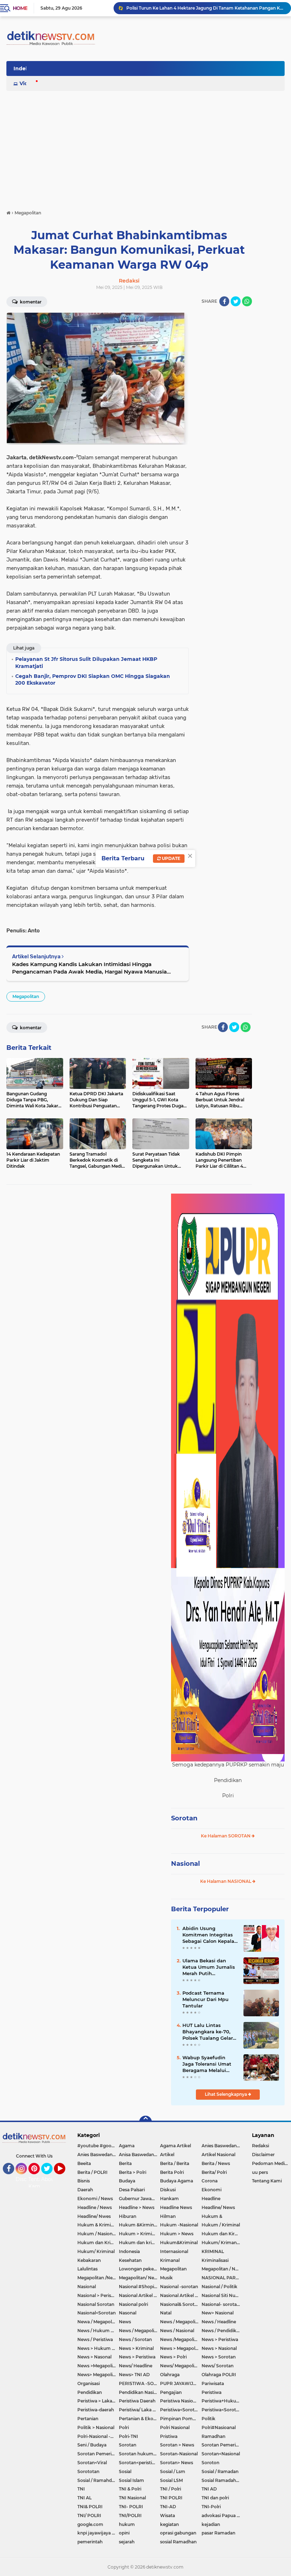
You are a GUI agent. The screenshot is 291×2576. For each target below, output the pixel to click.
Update (171, 858)
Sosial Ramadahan (221, 2480)
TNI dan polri (215, 2498)
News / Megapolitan (181, 2322)
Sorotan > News (177, 2445)
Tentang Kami (39, 2183)
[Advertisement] (145, 147)
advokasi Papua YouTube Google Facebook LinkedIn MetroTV (222, 2515)
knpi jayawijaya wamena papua (98, 2533)
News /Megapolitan (181, 2339)
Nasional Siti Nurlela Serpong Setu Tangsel (222, 2295)
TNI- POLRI (131, 2507)
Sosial (125, 2471)
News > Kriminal (136, 2348)
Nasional (185, 1864)
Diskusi (168, 2190)
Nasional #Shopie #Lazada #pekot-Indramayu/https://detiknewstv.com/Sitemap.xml (140, 2287)
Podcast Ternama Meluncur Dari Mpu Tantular (205, 1999)
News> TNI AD (134, 2375)
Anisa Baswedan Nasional (140, 2155)
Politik (208, 2419)
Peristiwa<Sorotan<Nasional (222, 2410)
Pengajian (171, 2392)
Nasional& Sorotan (180, 2304)
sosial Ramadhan (178, 2542)
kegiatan (169, 2524)
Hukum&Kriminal (179, 2243)
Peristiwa (212, 2392)
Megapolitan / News (222, 2269)
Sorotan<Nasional (221, 2454)
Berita (125, 2163)
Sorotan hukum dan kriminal (140, 2454)
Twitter (50, 2177)
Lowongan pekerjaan (140, 2269)
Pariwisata (213, 2383)
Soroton (210, 2463)
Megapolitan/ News (139, 2278)
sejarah (127, 2542)
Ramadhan (213, 2436)
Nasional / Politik (219, 2287)
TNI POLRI (171, 2498)
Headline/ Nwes (94, 2216)
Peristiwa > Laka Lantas (98, 2401)
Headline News (176, 2207)
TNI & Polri (130, 2489)
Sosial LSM (171, 2480)
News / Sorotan (135, 2339)
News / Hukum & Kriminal (98, 2331)
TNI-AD (168, 2507)
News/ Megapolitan (181, 2366)
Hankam (169, 2199)
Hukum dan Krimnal (98, 2243)
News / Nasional (177, 2331)
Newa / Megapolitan (98, 2322)
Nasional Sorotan (96, 2304)
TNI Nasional (132, 2498)
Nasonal (128, 2313)
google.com (90, 2524)
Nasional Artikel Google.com (140, 2295)
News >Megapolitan (98, 2366)
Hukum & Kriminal (97, 2225)
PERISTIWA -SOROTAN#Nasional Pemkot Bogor (140, 2383)
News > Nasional (219, 2348)
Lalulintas (87, 2269)
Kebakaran (89, 2260)
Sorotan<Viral (92, 2463)
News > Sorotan (219, 2357)
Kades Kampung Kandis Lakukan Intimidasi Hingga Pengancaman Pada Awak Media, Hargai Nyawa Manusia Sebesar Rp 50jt (89, 968)
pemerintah (90, 2542)
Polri (124, 2427)
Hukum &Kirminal (138, 2225)
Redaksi (260, 2146)
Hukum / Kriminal (221, 2225)
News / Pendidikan (222, 2331)
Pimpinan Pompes (180, 2419)
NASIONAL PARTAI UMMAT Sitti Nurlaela (222, 2278)
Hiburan (128, 2216)
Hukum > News (177, 2234)
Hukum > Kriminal (139, 2234)
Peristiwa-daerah (96, 2410)
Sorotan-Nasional (179, 2454)
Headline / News (95, 2207)
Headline (211, 2199)
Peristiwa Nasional (180, 2401)
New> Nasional (218, 2313)
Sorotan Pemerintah (222, 2445)
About (49, 2179)
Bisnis (84, 2181)
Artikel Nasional (218, 2155)
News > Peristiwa (220, 2339)
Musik (166, 2278)
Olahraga (170, 2375)
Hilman (168, 2216)
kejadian (211, 2524)
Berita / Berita (175, 2163)
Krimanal (170, 2260)
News (125, 2322)
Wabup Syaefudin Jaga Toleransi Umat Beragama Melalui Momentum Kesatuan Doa (209, 2064)
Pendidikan (90, 2392)
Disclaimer (263, 2155)
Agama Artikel (175, 2146)
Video (27, 83)
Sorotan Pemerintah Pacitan (98, 2454)
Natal (166, 2313)
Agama (127, 2146)
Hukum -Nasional (179, 2225)
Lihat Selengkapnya (226, 2094)
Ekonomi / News (95, 2199)
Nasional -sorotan (179, 2287)
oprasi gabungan (178, 2533)
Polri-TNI (128, 2436)
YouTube (64, 2177)
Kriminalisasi (215, 2260)
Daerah (85, 2190)
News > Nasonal (94, 2357)
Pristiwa (169, 2436)
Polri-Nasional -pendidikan (98, 2436)
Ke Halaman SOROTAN (226, 1836)
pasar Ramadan (218, 2533)
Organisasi (89, 2383)
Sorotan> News (177, 2463)
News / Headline (219, 2322)
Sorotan (184, 1818)
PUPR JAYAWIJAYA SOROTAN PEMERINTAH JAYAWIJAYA (181, 2383)
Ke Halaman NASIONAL (226, 1881)
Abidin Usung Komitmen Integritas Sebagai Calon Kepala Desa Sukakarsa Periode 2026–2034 (208, 1935)
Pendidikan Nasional (140, 2392)
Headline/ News (218, 2207)
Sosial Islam (131, 2480)
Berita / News (216, 2163)
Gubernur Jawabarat (140, 2199)
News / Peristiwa (95, 2339)
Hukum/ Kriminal (96, 2251)
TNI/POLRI (130, 2515)
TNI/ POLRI (89, 2515)
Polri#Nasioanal (219, 2427)
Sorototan (88, 2471)
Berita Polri (172, 2172)
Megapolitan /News (98, 2278)
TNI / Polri (171, 2489)
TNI (81, 2489)
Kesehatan (130, 2260)
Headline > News (137, 2207)
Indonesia (129, 2251)
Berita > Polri (133, 2172)
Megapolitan (26, 996)
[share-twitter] (236, 301)
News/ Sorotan (218, 2366)
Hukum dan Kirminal (222, 2234)
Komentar (30, 302)
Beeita (84, 2163)
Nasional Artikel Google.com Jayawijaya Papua (181, 2295)
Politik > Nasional (96, 2427)
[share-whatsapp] (247, 301)
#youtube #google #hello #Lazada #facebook (98, 2146)
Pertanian (88, 2419)
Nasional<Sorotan (97, 2313)
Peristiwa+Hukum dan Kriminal (222, 2401)
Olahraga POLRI (219, 2375)
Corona (210, 2181)
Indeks (22, 68)
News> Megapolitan (98, 2375)
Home (20, 8)
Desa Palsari (132, 2190)
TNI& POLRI (90, 2507)
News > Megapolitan (181, 2348)
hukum (127, 2524)
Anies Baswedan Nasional (222, 2146)
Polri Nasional (175, 2427)
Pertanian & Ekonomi (140, 2419)
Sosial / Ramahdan (97, 2480)
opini (124, 2533)
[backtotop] (145, 2122)
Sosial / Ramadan (220, 2471)
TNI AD (209, 2489)
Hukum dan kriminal (140, 2243)
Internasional (174, 2251)
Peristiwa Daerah (137, 2401)
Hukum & (212, 2216)
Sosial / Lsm (173, 2471)
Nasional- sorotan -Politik (222, 2304)
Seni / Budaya (92, 2445)
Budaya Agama (177, 2181)
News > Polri (173, 2357)
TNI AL (84, 2498)
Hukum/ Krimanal (221, 2243)
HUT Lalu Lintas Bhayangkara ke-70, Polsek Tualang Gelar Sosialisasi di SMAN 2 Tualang (208, 2032)
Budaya (127, 2181)
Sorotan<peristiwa (139, 2463)
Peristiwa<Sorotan (180, 2410)
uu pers (260, 2172)
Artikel (167, 2155)
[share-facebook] (224, 301)
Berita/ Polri (214, 2172)
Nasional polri (133, 2304)
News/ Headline (136, 2366)
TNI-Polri (211, 2507)
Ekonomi (212, 2190)
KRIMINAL (213, 2251)
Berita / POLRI (92, 2172)
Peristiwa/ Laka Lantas (140, 2410)
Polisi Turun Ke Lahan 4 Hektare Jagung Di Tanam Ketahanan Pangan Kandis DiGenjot (205, 8)
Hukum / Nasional (97, 2234)
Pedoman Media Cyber (271, 2163)
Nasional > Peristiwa (98, 2295)
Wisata (168, 2515)
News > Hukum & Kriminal (98, 2348)
